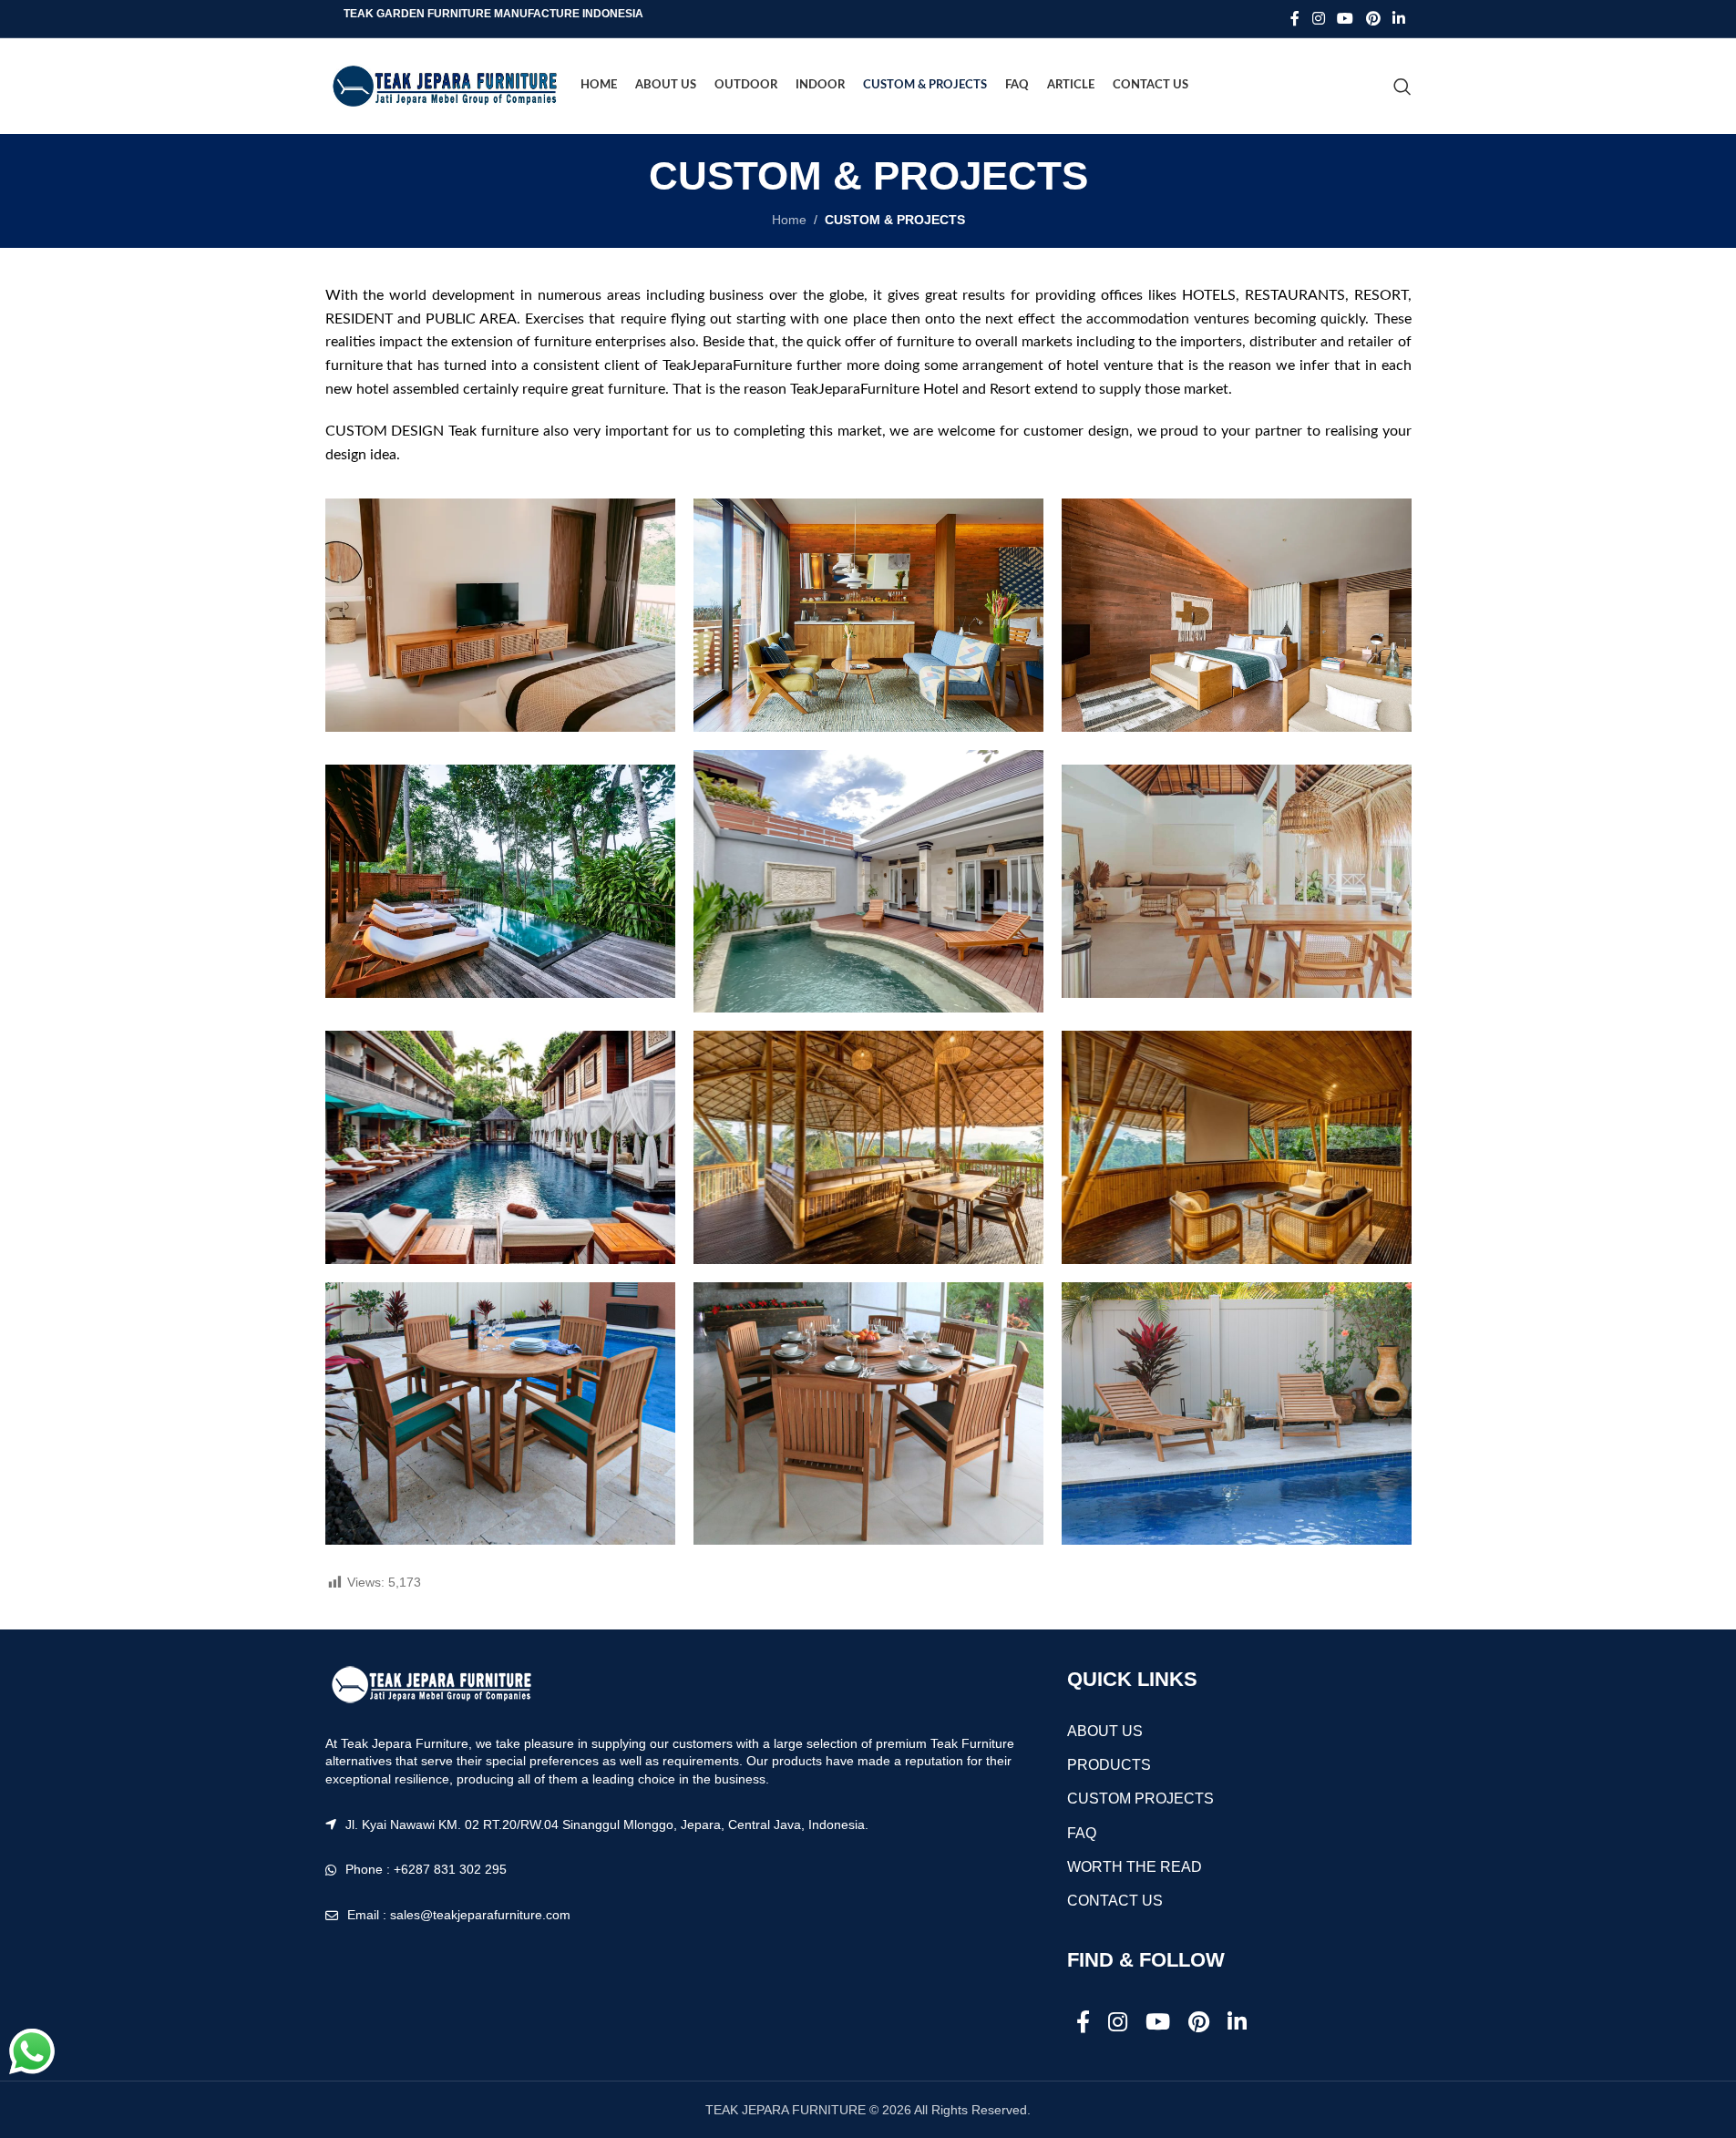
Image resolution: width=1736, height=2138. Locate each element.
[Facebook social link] (1295, 19)
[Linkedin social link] (1398, 19)
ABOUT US (1105, 1731)
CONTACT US (1115, 1901)
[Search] (1402, 87)
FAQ (1082, 1833)
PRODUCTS (1109, 1765)
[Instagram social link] (1318, 19)
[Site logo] (444, 85)
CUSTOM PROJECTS (1140, 1799)
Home (789, 220)
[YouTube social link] (1346, 19)
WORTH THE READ (1135, 1867)
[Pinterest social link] (1373, 19)
